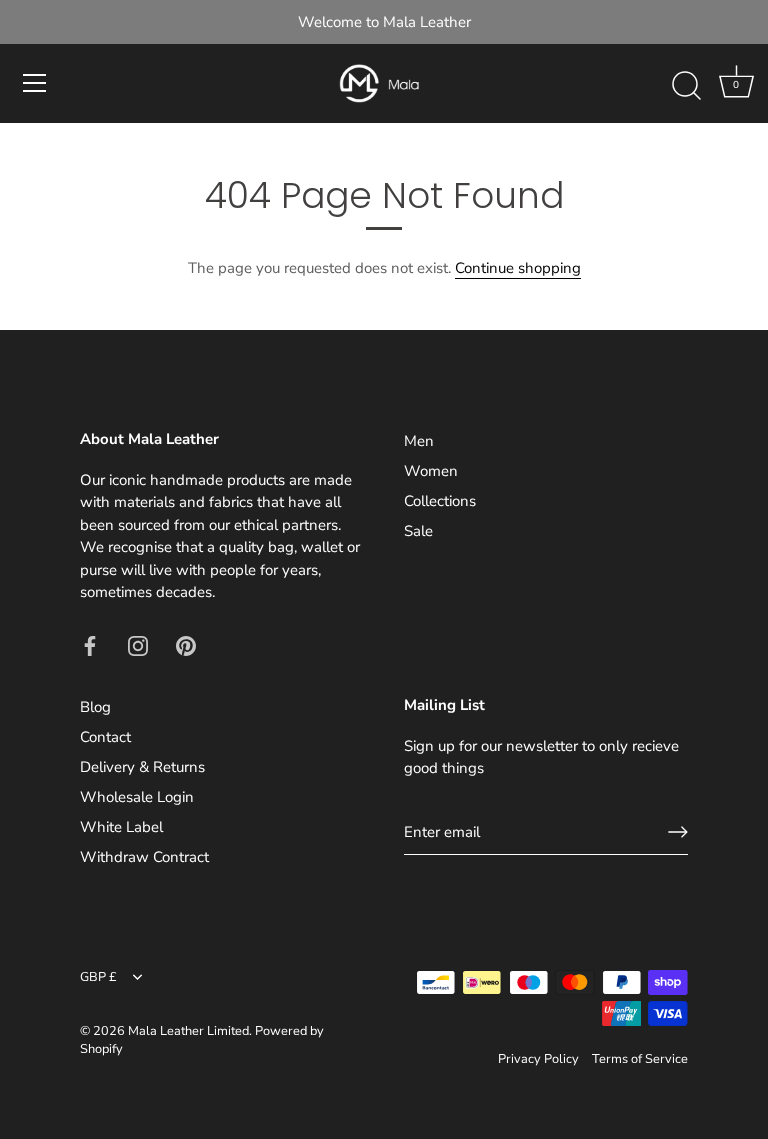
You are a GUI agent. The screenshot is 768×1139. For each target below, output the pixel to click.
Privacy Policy (538, 1059)
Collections (440, 501)
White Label (121, 827)
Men (419, 441)
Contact (105, 737)
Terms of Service (640, 1059)
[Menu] (35, 83)
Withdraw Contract (144, 857)
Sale (418, 531)
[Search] (686, 86)
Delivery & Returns (142, 767)
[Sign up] (678, 832)
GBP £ (98, 978)
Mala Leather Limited (188, 1031)
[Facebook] (90, 645)
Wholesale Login (137, 797)
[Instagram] (138, 645)
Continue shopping (518, 268)
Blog (95, 707)
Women (431, 471)
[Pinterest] (186, 645)
